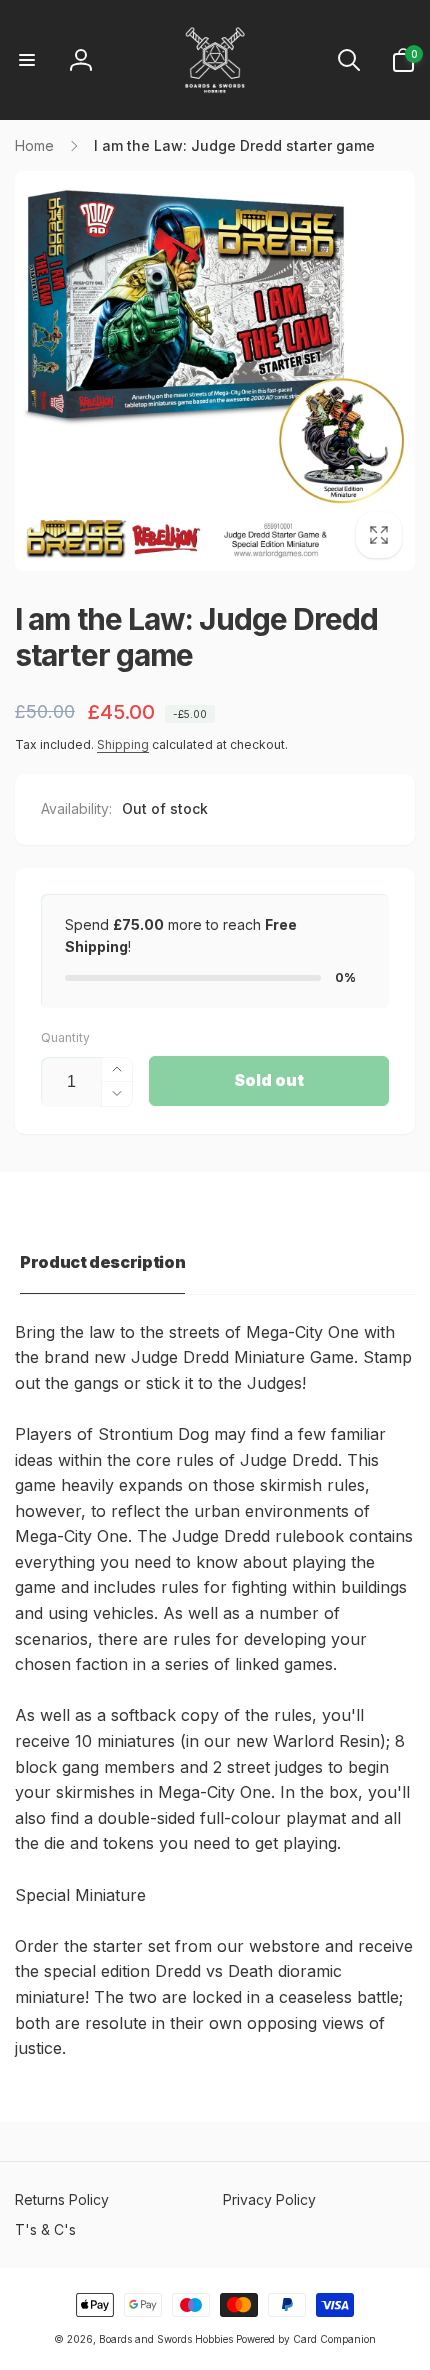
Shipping (123, 744)
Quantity (65, 1037)
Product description (102, 1262)
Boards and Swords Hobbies (166, 2339)
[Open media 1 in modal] (215, 371)
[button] (27, 60)
